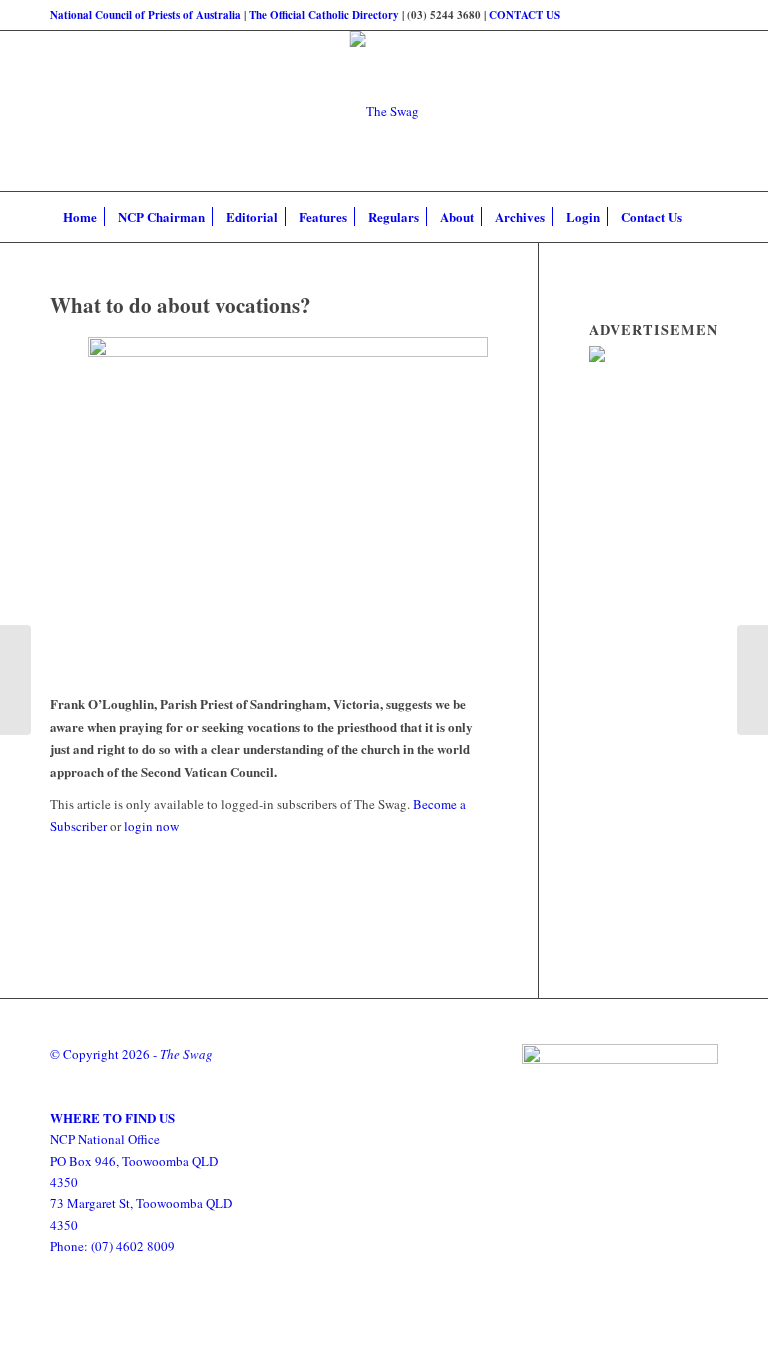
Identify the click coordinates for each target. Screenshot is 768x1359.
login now (151, 826)
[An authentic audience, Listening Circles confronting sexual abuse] (752, 680)
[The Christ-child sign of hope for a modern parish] (15, 680)
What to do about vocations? (180, 305)
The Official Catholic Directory (324, 15)
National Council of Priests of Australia (145, 15)
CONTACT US (524, 15)
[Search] (703, 217)
